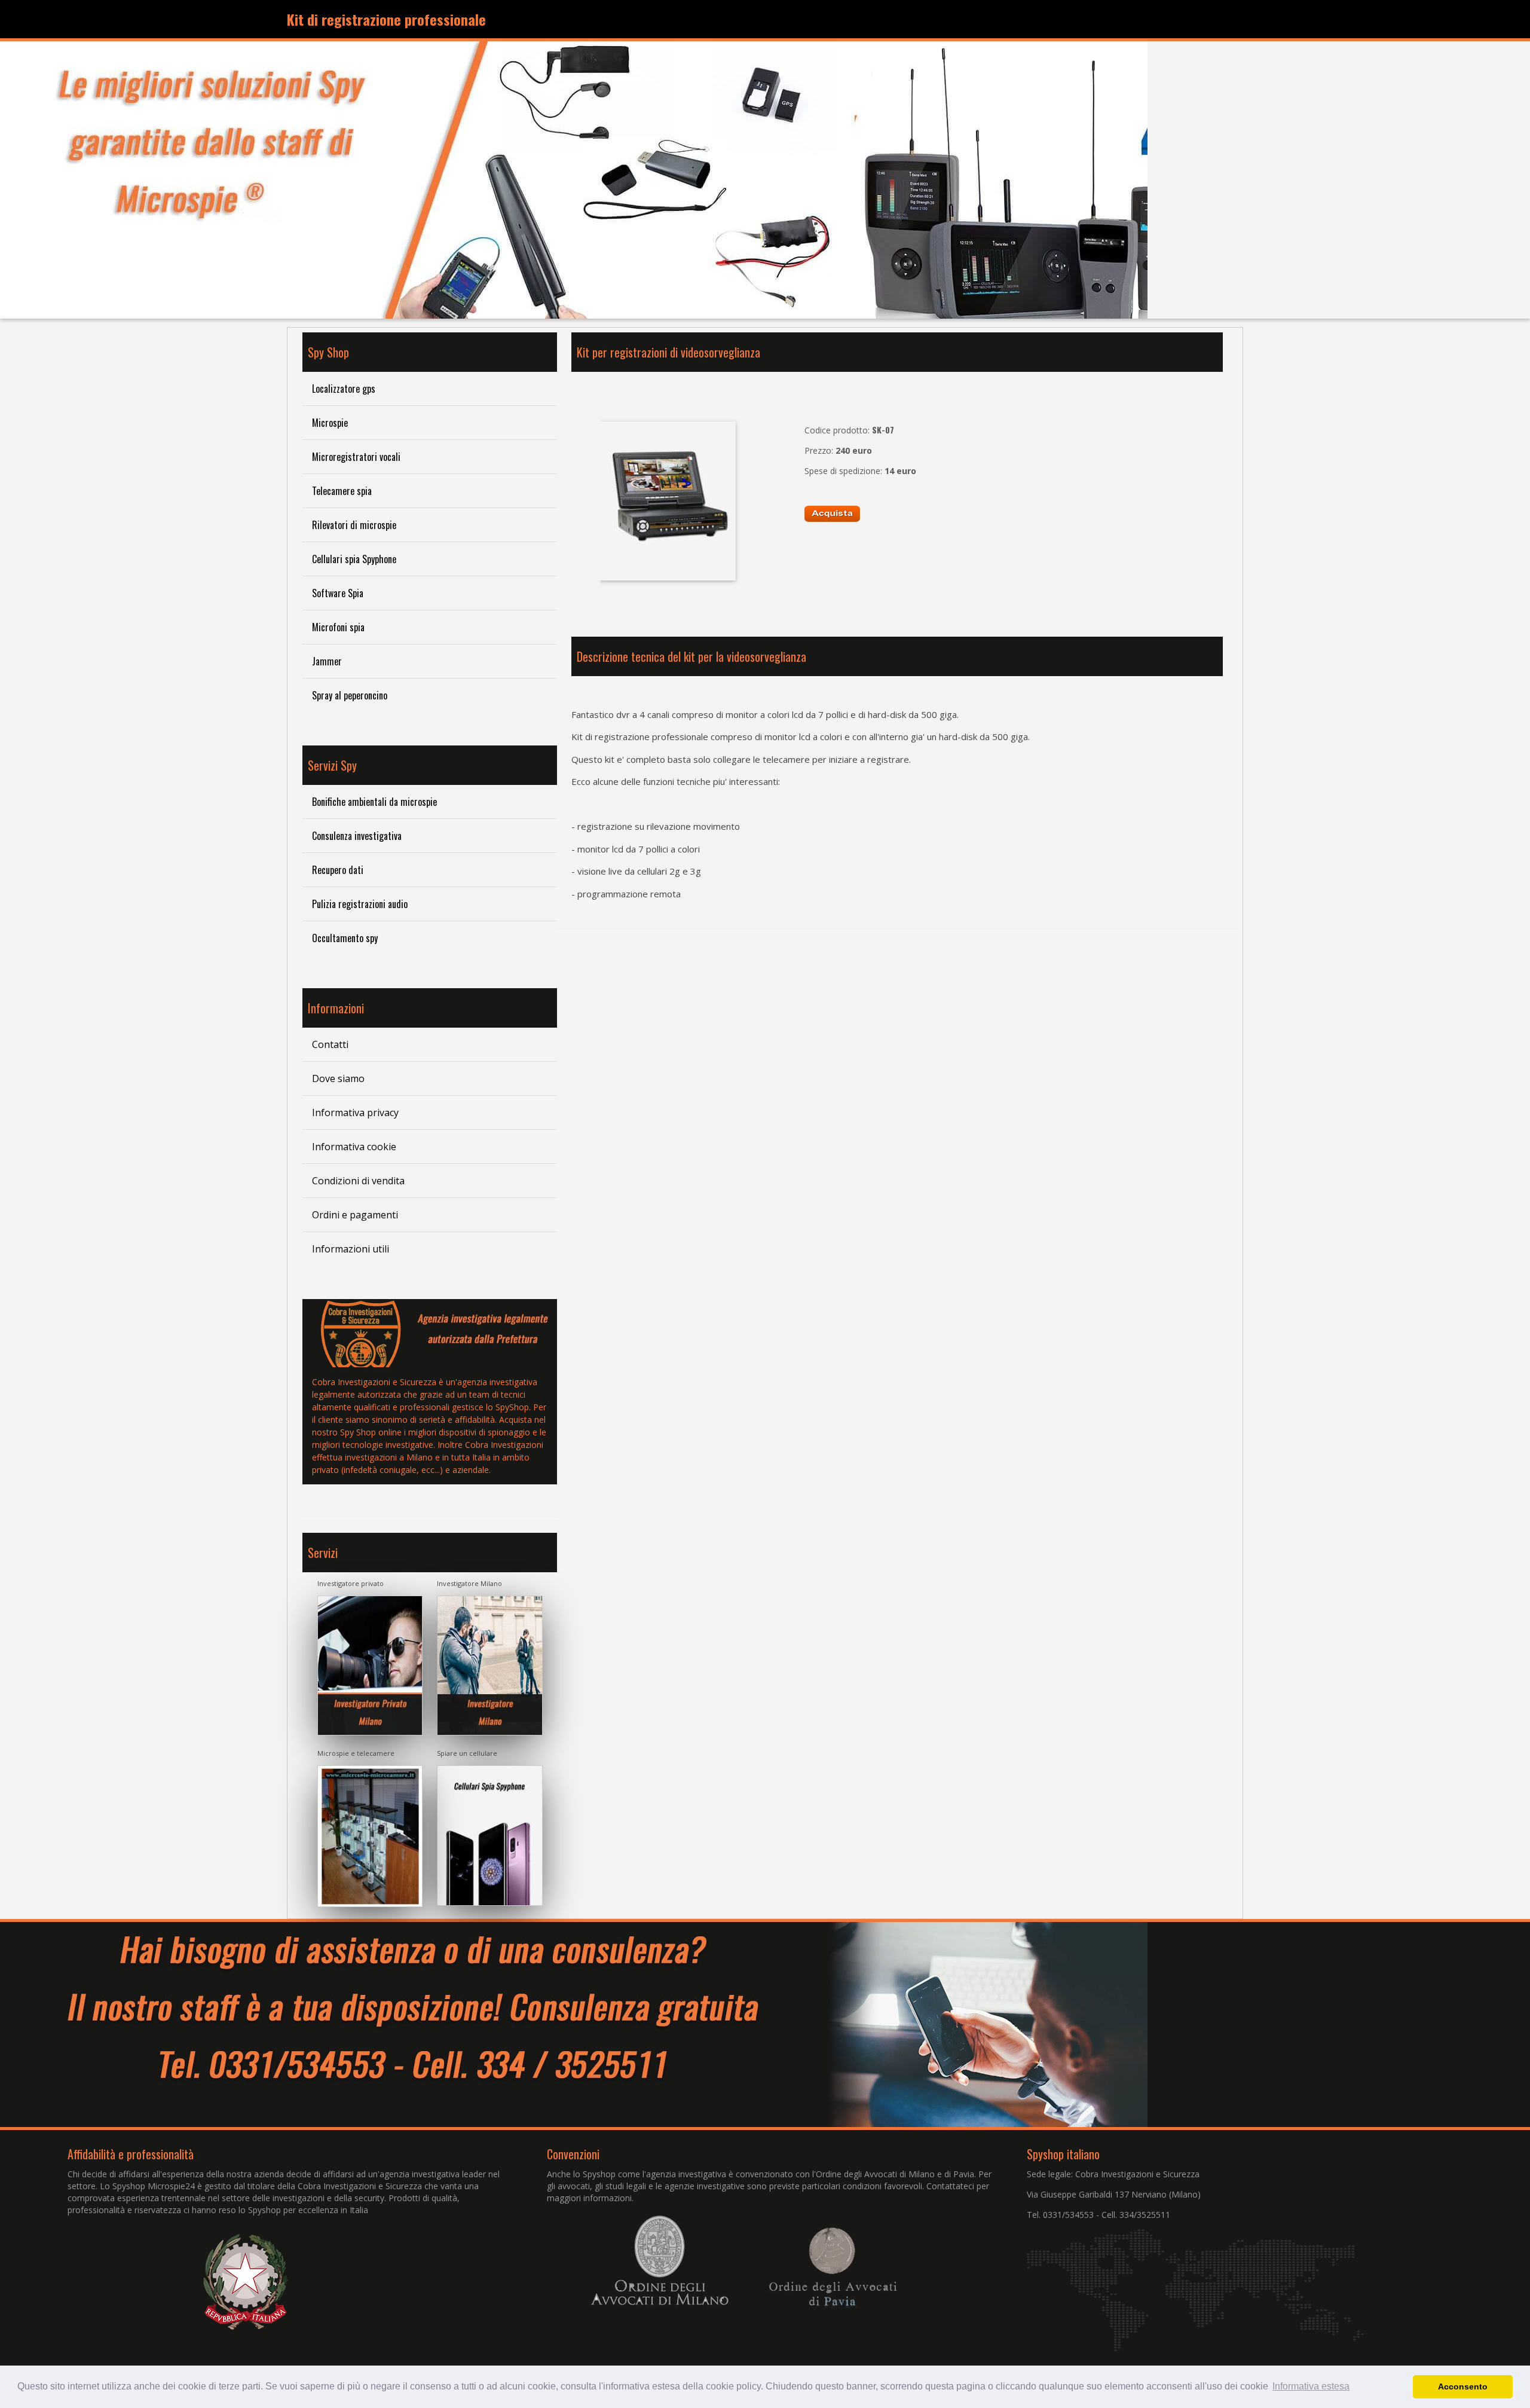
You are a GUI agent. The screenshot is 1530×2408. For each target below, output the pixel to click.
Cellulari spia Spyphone (354, 559)
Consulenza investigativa (357, 836)
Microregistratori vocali (356, 457)
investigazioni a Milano (389, 1457)
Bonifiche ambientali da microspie (374, 802)
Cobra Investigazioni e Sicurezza (374, 1382)
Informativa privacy (355, 1113)
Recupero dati (338, 870)
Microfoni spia (338, 627)
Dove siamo (338, 1078)
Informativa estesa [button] (1311, 2386)
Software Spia (338, 593)
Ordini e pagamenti (355, 1215)
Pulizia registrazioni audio (360, 904)
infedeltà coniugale (380, 1470)
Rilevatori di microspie (354, 525)
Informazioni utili (351, 1249)
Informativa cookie (354, 1147)
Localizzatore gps (344, 389)
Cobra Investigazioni (504, 1445)
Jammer (327, 661)
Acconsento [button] (1463, 2386)
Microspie (330, 423)
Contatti (330, 1044)
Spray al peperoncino (350, 695)
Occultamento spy (345, 938)
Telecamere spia (342, 491)
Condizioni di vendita (358, 1181)
